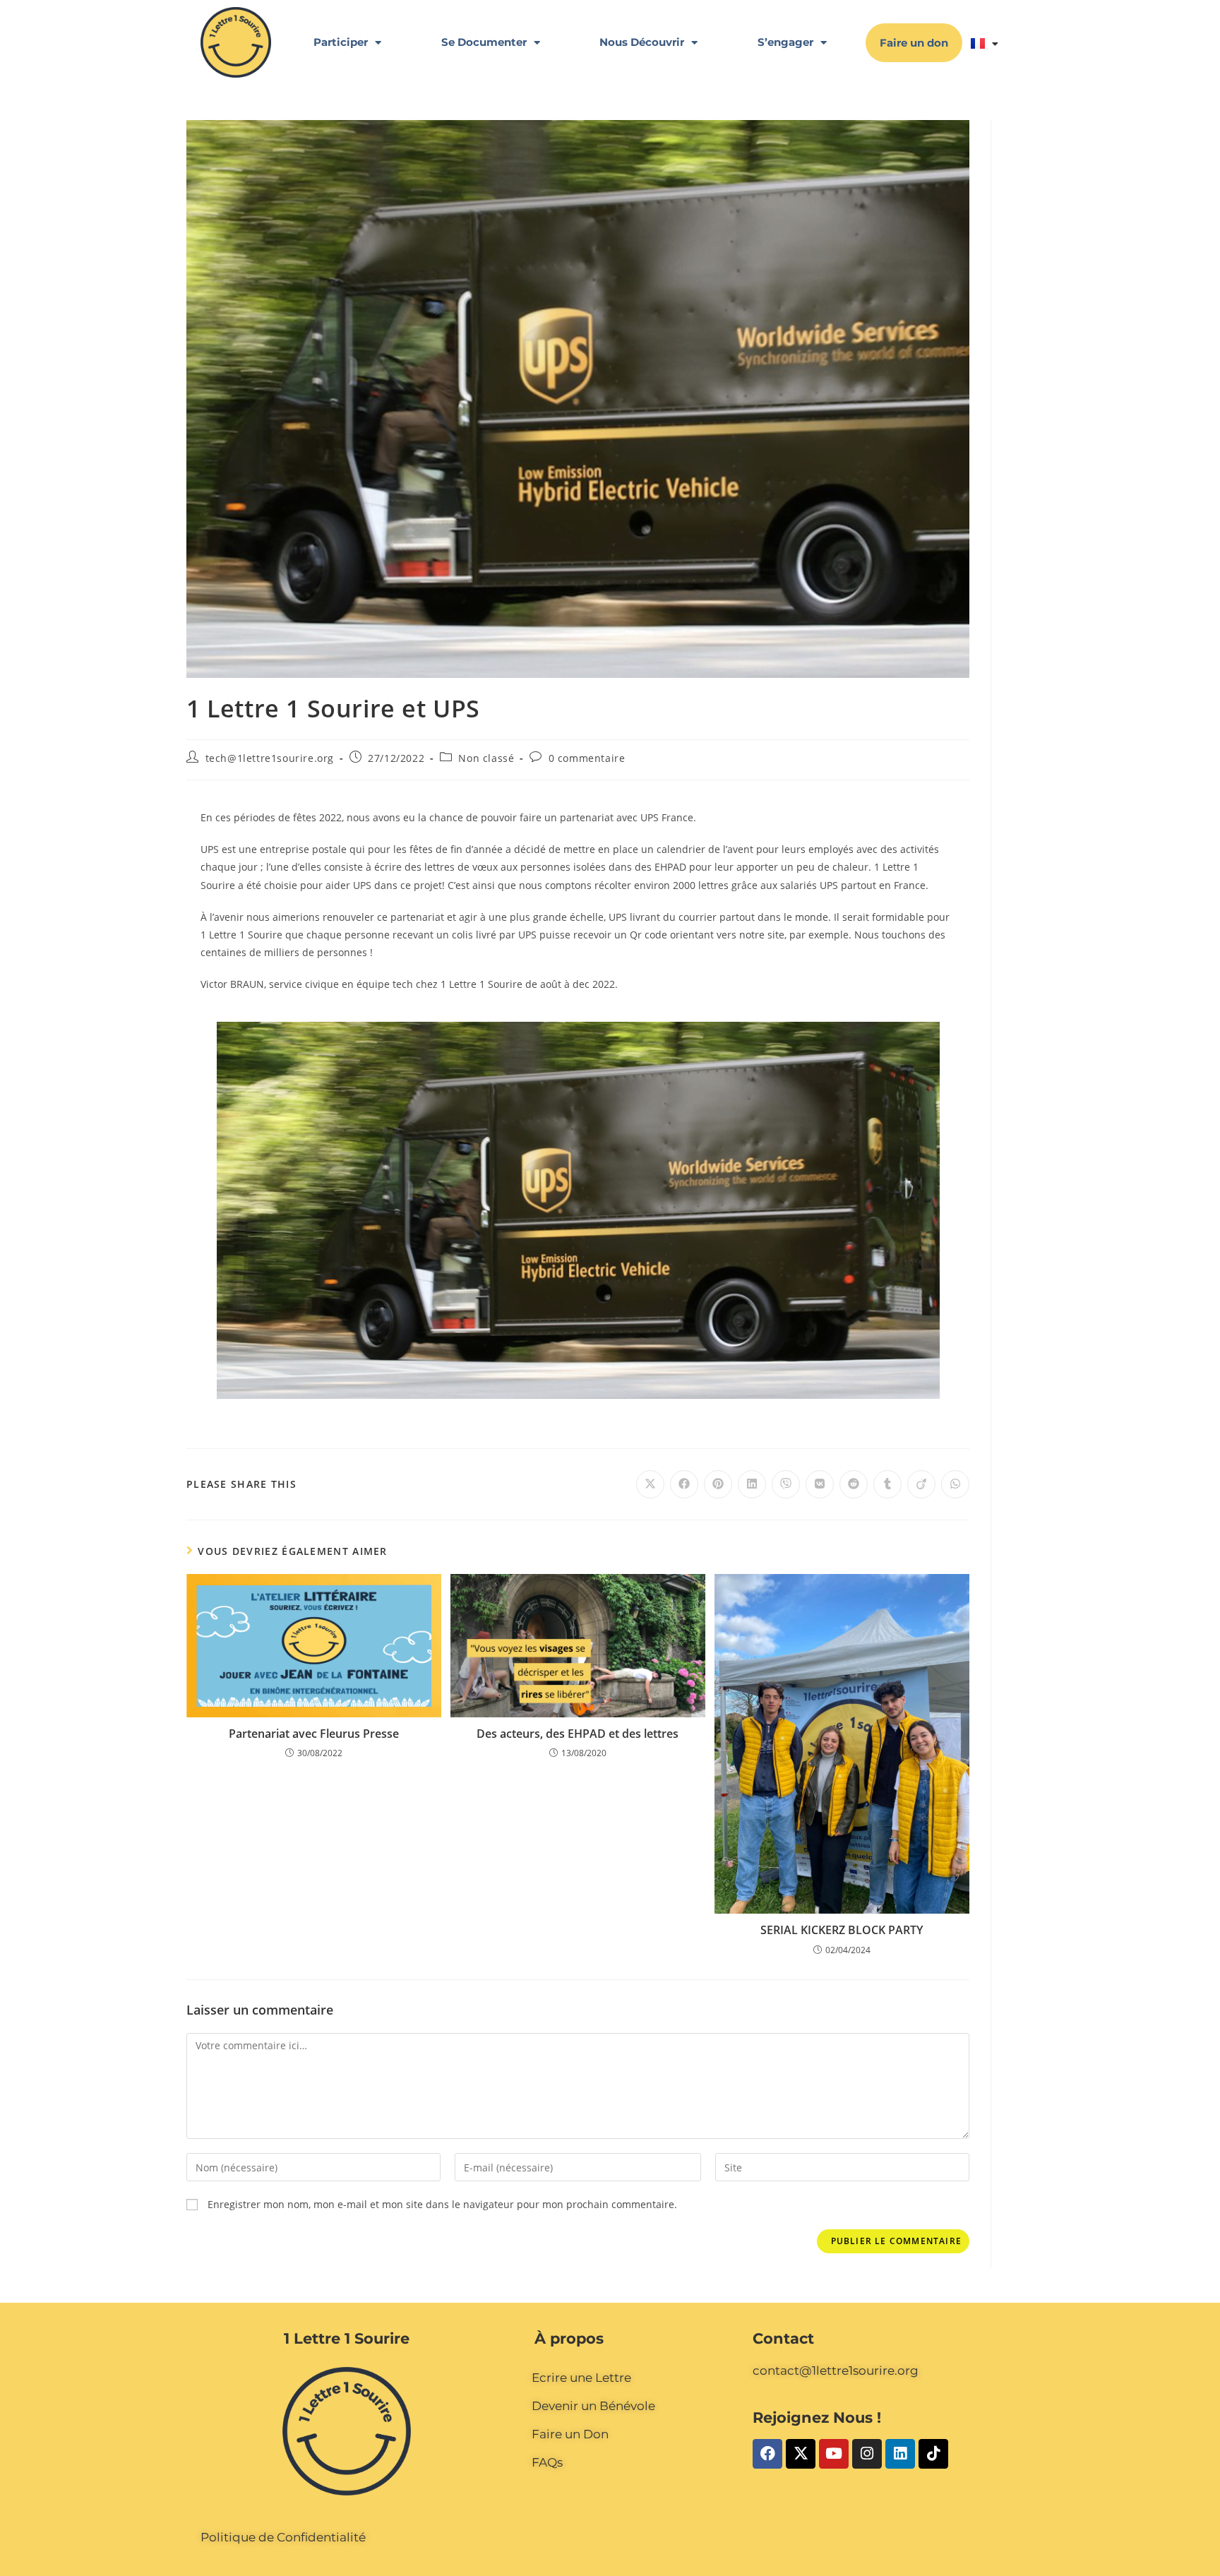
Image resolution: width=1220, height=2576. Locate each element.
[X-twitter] (801, 2454)
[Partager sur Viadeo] (921, 1484)
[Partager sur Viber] (786, 1484)
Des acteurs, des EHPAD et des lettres (578, 1734)
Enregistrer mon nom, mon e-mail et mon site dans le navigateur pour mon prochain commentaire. (442, 2204)
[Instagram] (867, 2454)
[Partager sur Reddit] (854, 1484)
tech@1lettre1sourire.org (270, 758)
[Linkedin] (900, 2454)
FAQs (547, 2462)
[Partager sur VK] (820, 1484)
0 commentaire (587, 758)
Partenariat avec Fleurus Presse (314, 1734)
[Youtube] (834, 2454)
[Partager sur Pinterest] (718, 1484)
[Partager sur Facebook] (684, 1484)
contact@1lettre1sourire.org (836, 2371)
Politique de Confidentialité (283, 2537)
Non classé (486, 758)
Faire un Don (570, 2434)
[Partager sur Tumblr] (887, 1484)
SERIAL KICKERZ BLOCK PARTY (842, 1930)
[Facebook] (767, 2454)
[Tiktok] (933, 2454)
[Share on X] (650, 1484)
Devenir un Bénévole (593, 2406)
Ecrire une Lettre (581, 2378)
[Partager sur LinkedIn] (752, 1484)
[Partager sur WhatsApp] (955, 1484)
